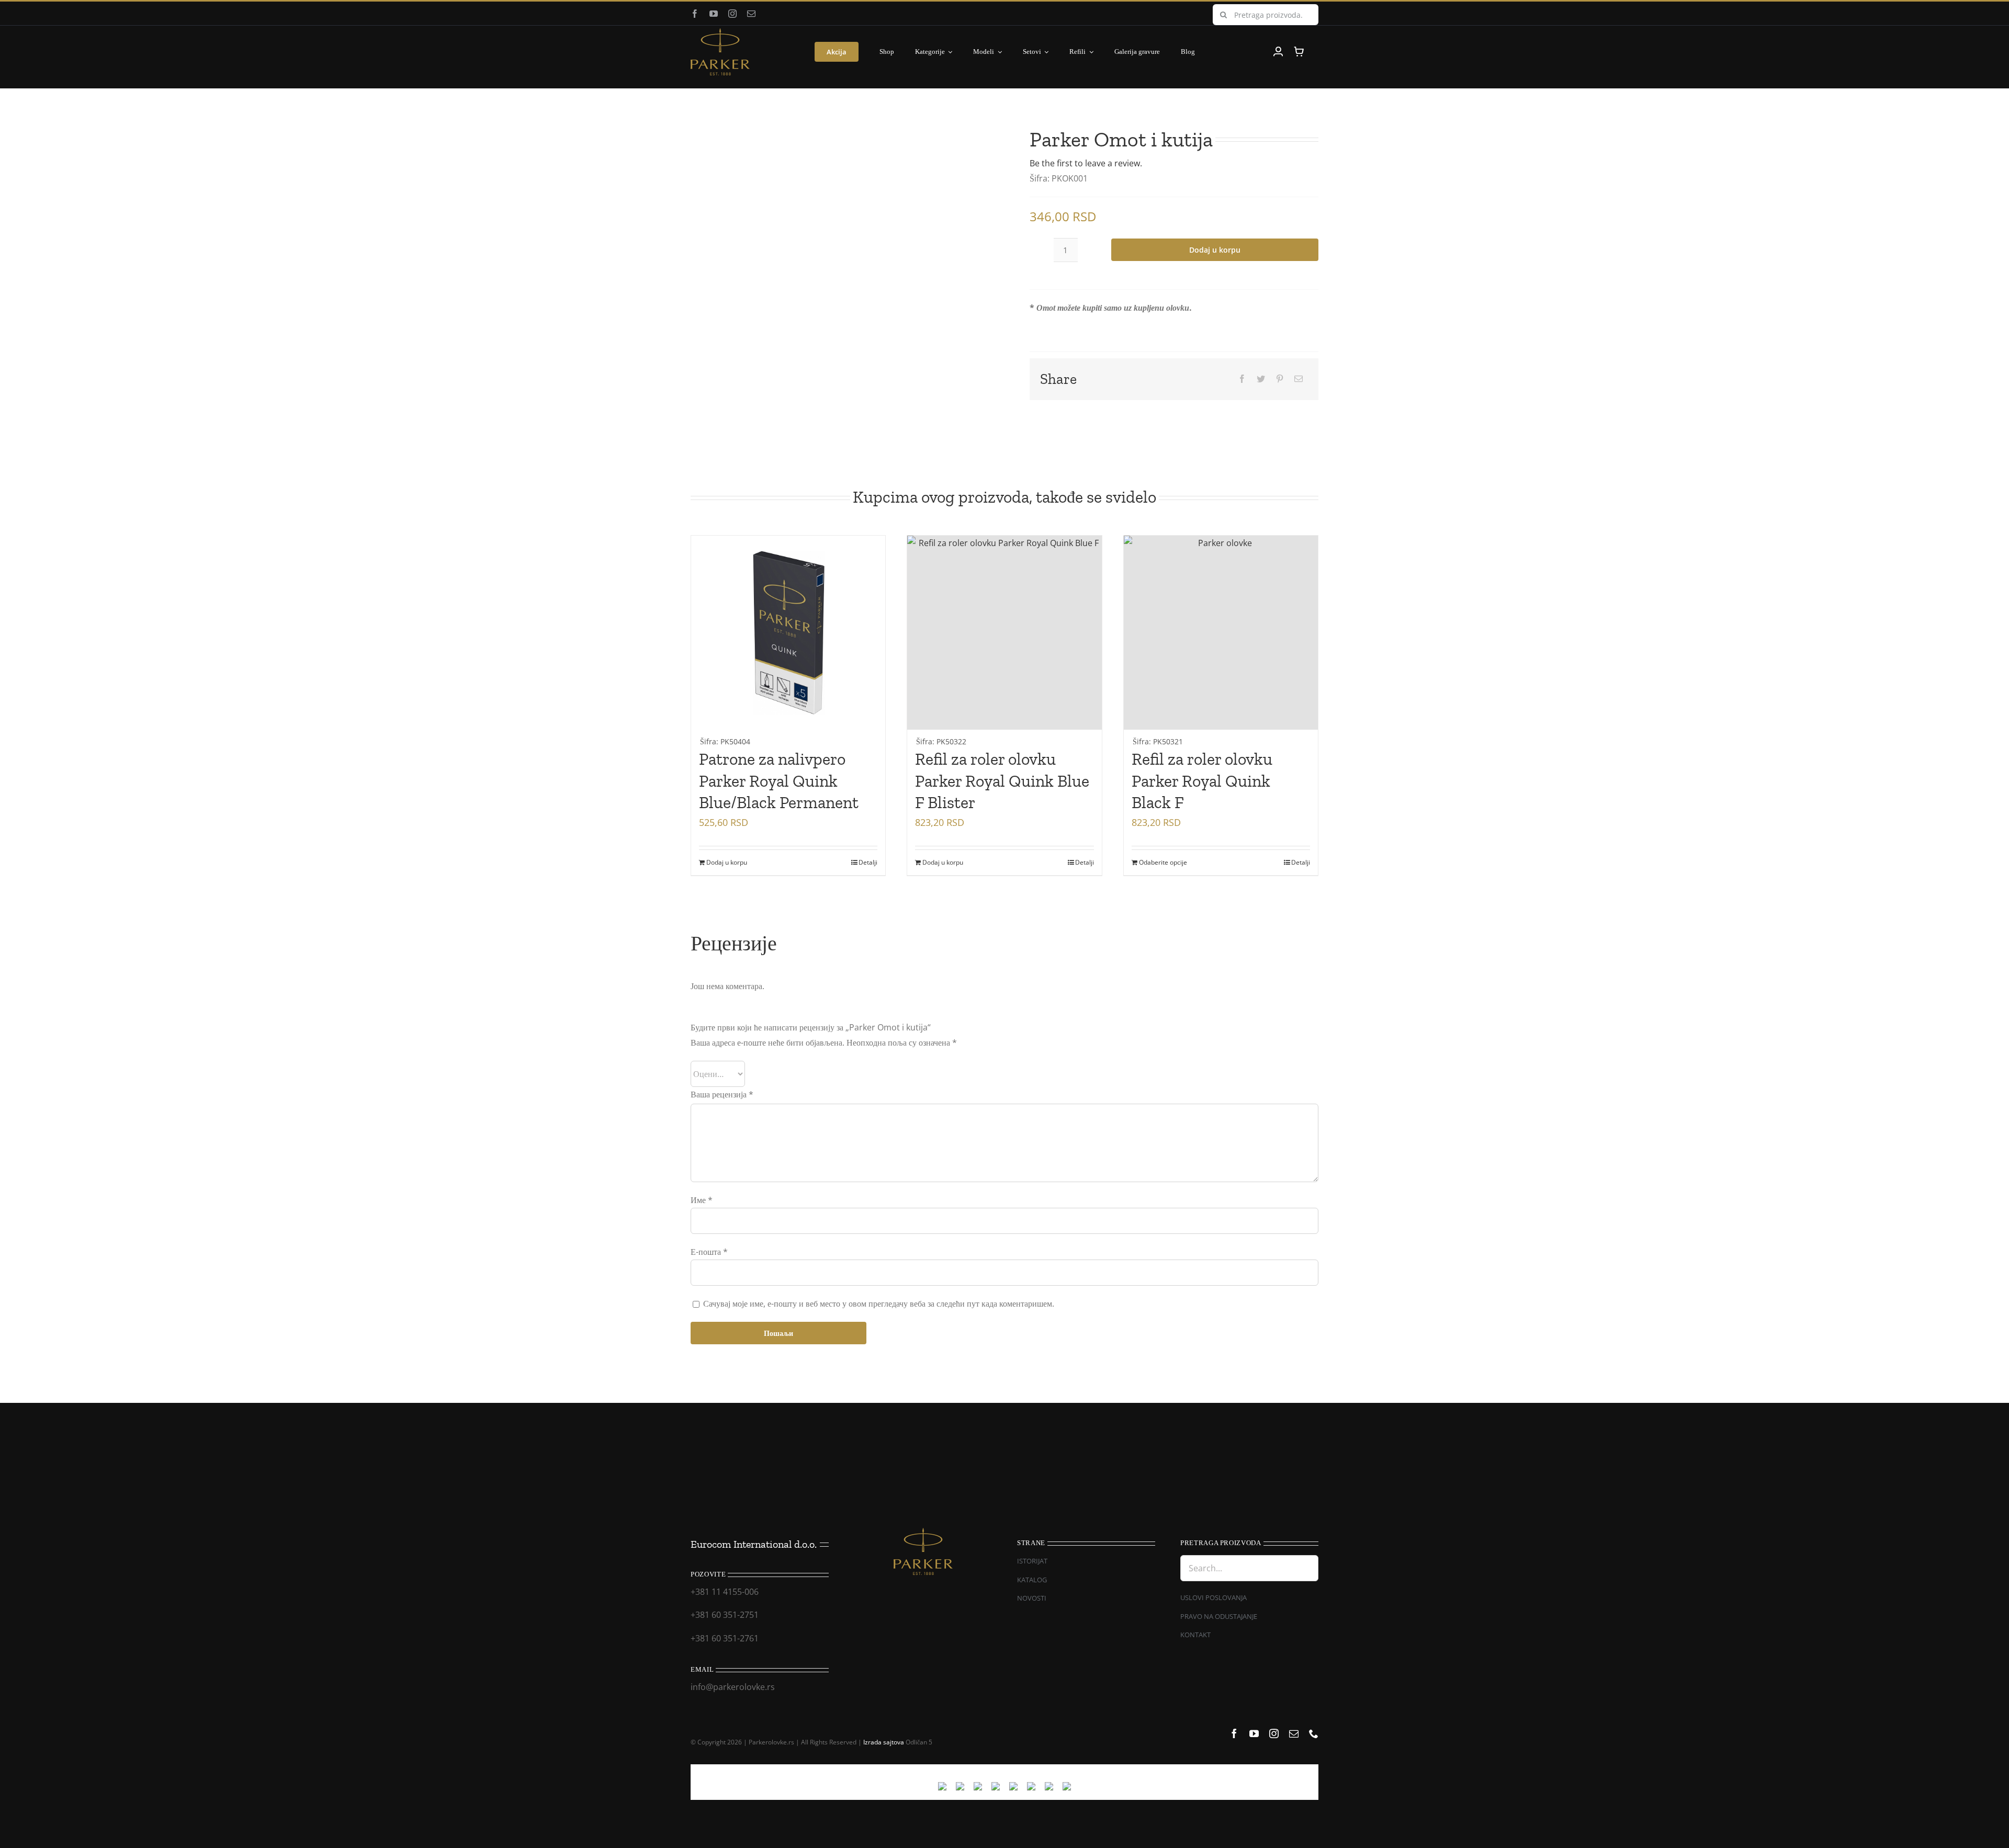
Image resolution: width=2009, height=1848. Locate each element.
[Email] (1299, 379)
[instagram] (732, 14)
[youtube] (714, 14)
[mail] (751, 14)
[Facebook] (1242, 379)
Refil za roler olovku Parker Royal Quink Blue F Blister (1002, 781)
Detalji (868, 862)
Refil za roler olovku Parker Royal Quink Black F (1202, 781)
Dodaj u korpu (1215, 250)
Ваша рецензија (722, 1094)
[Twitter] (1261, 379)
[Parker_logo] (720, 32)
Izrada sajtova (884, 1742)
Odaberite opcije (1163, 862)
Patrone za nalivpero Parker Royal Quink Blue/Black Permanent (779, 781)
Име (702, 1200)
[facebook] (695, 14)
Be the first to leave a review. (1086, 163)
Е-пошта (709, 1252)
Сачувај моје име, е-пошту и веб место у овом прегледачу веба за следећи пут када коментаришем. (879, 1303)
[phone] (1314, 1733)
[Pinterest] (1280, 379)
